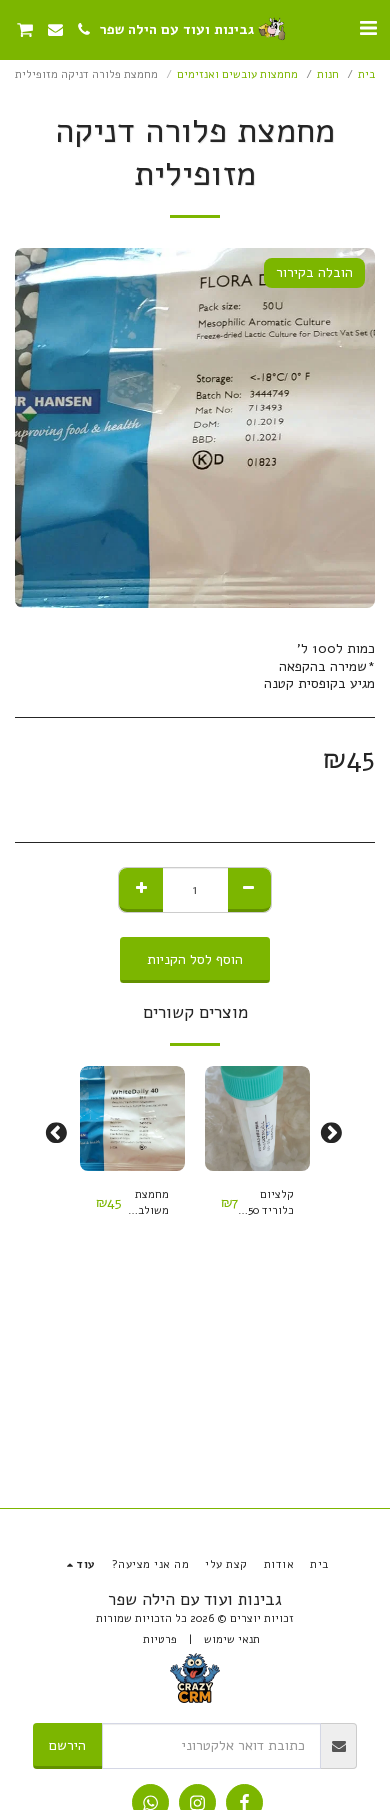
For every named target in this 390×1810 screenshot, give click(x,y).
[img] (257, 1118)
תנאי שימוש (232, 1639)
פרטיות (160, 1639)
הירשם (67, 1745)
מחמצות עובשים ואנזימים (237, 74)
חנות (328, 74)
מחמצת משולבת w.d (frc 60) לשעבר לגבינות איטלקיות (146, 1204)
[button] (368, 28)
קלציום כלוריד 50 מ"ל (271, 1204)
